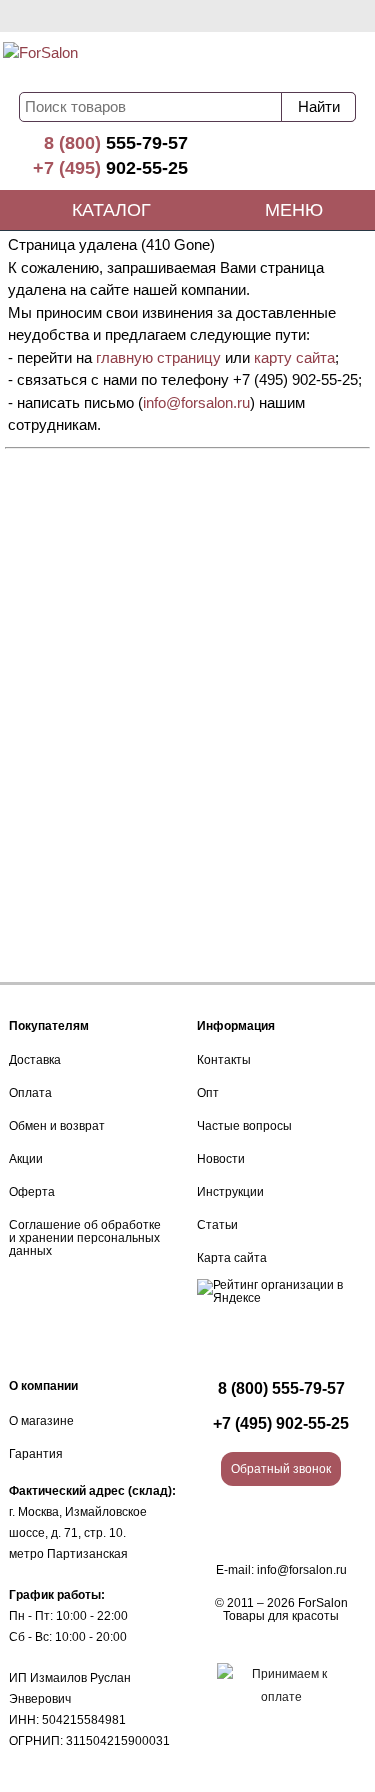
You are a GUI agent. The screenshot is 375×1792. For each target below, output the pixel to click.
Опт (208, 1093)
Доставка (35, 1060)
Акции (26, 1159)
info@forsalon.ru (196, 402)
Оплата (30, 1093)
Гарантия (36, 1454)
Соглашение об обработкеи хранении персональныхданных (85, 1238)
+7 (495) (110, 168)
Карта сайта (232, 1258)
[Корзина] (300, 62)
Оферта (32, 1192)
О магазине (41, 1421)
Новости (221, 1159)
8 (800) (116, 143)
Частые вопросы (244, 1126)
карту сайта (294, 357)
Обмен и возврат (57, 1126)
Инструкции (230, 1192)
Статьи (217, 1225)
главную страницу (158, 357)
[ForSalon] (88, 60)
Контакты (224, 1060)
